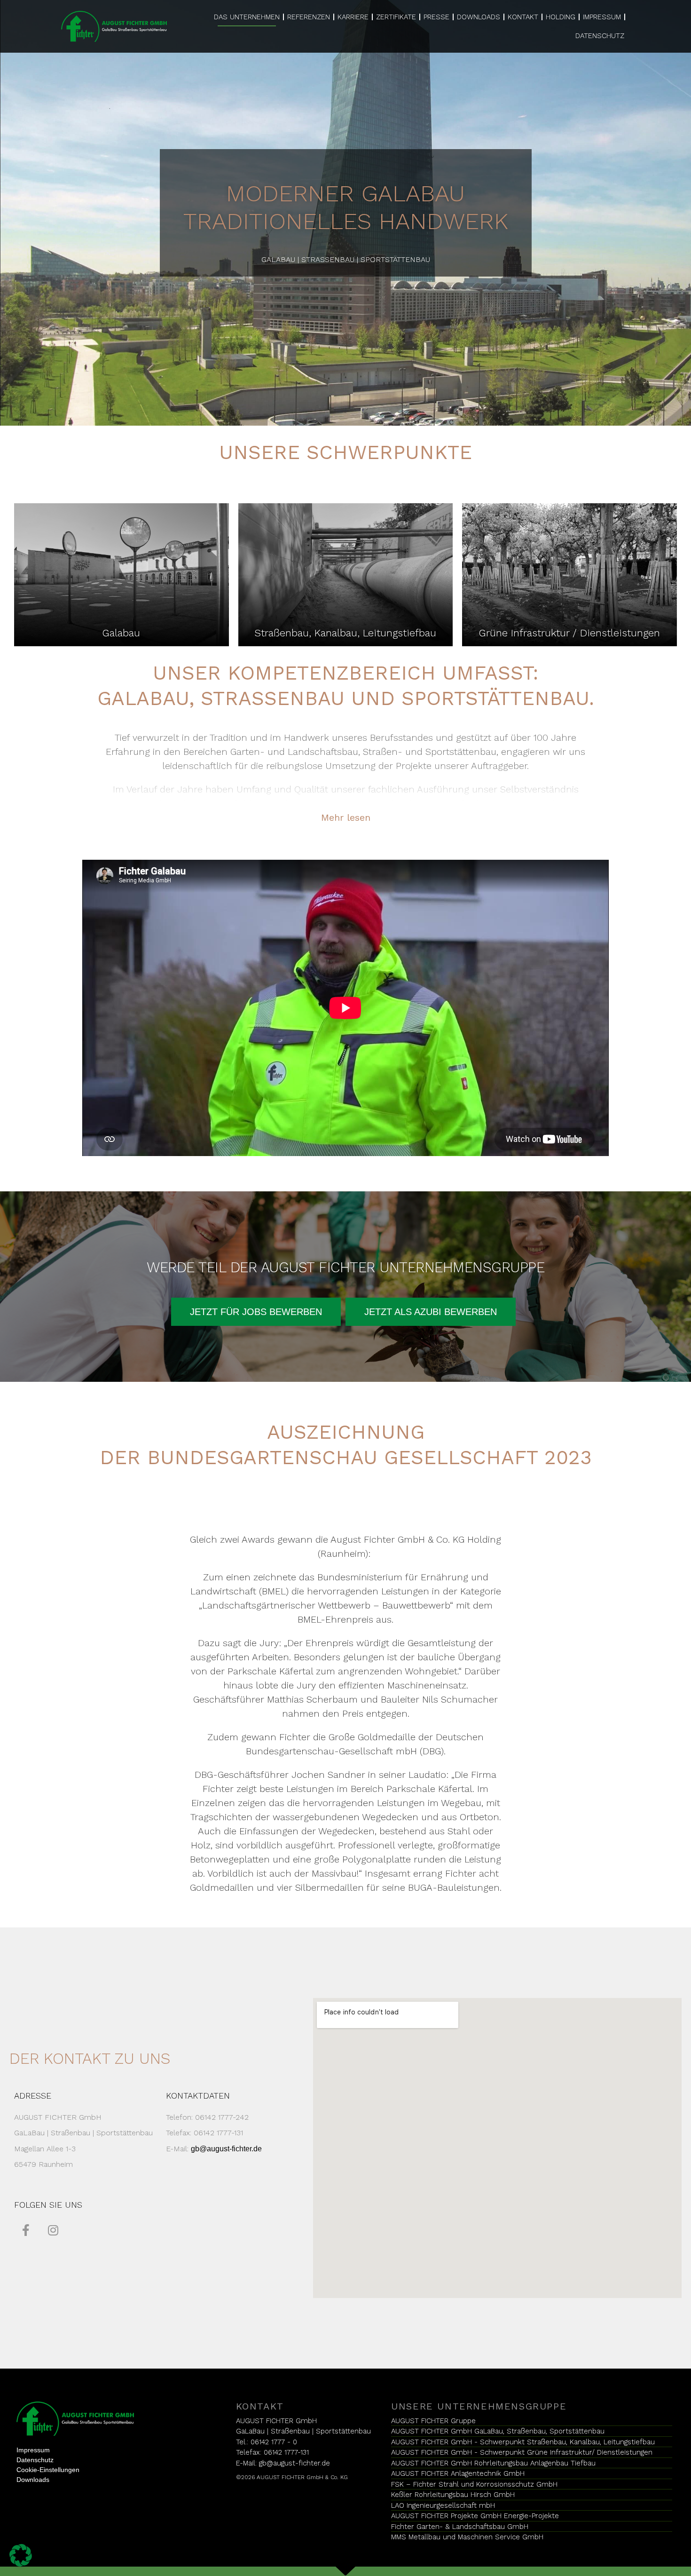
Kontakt (523, 17)
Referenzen (309, 17)
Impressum (602, 17)
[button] (256, 1312)
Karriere (353, 17)
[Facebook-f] (26, 2230)
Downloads (479, 17)
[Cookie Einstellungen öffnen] (21, 2554)
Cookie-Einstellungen (48, 2470)
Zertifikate (396, 17)
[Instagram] (53, 2230)
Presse (436, 17)
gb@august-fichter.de (226, 2149)
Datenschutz (600, 36)
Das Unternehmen (247, 17)
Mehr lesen (346, 817)
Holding (561, 17)
